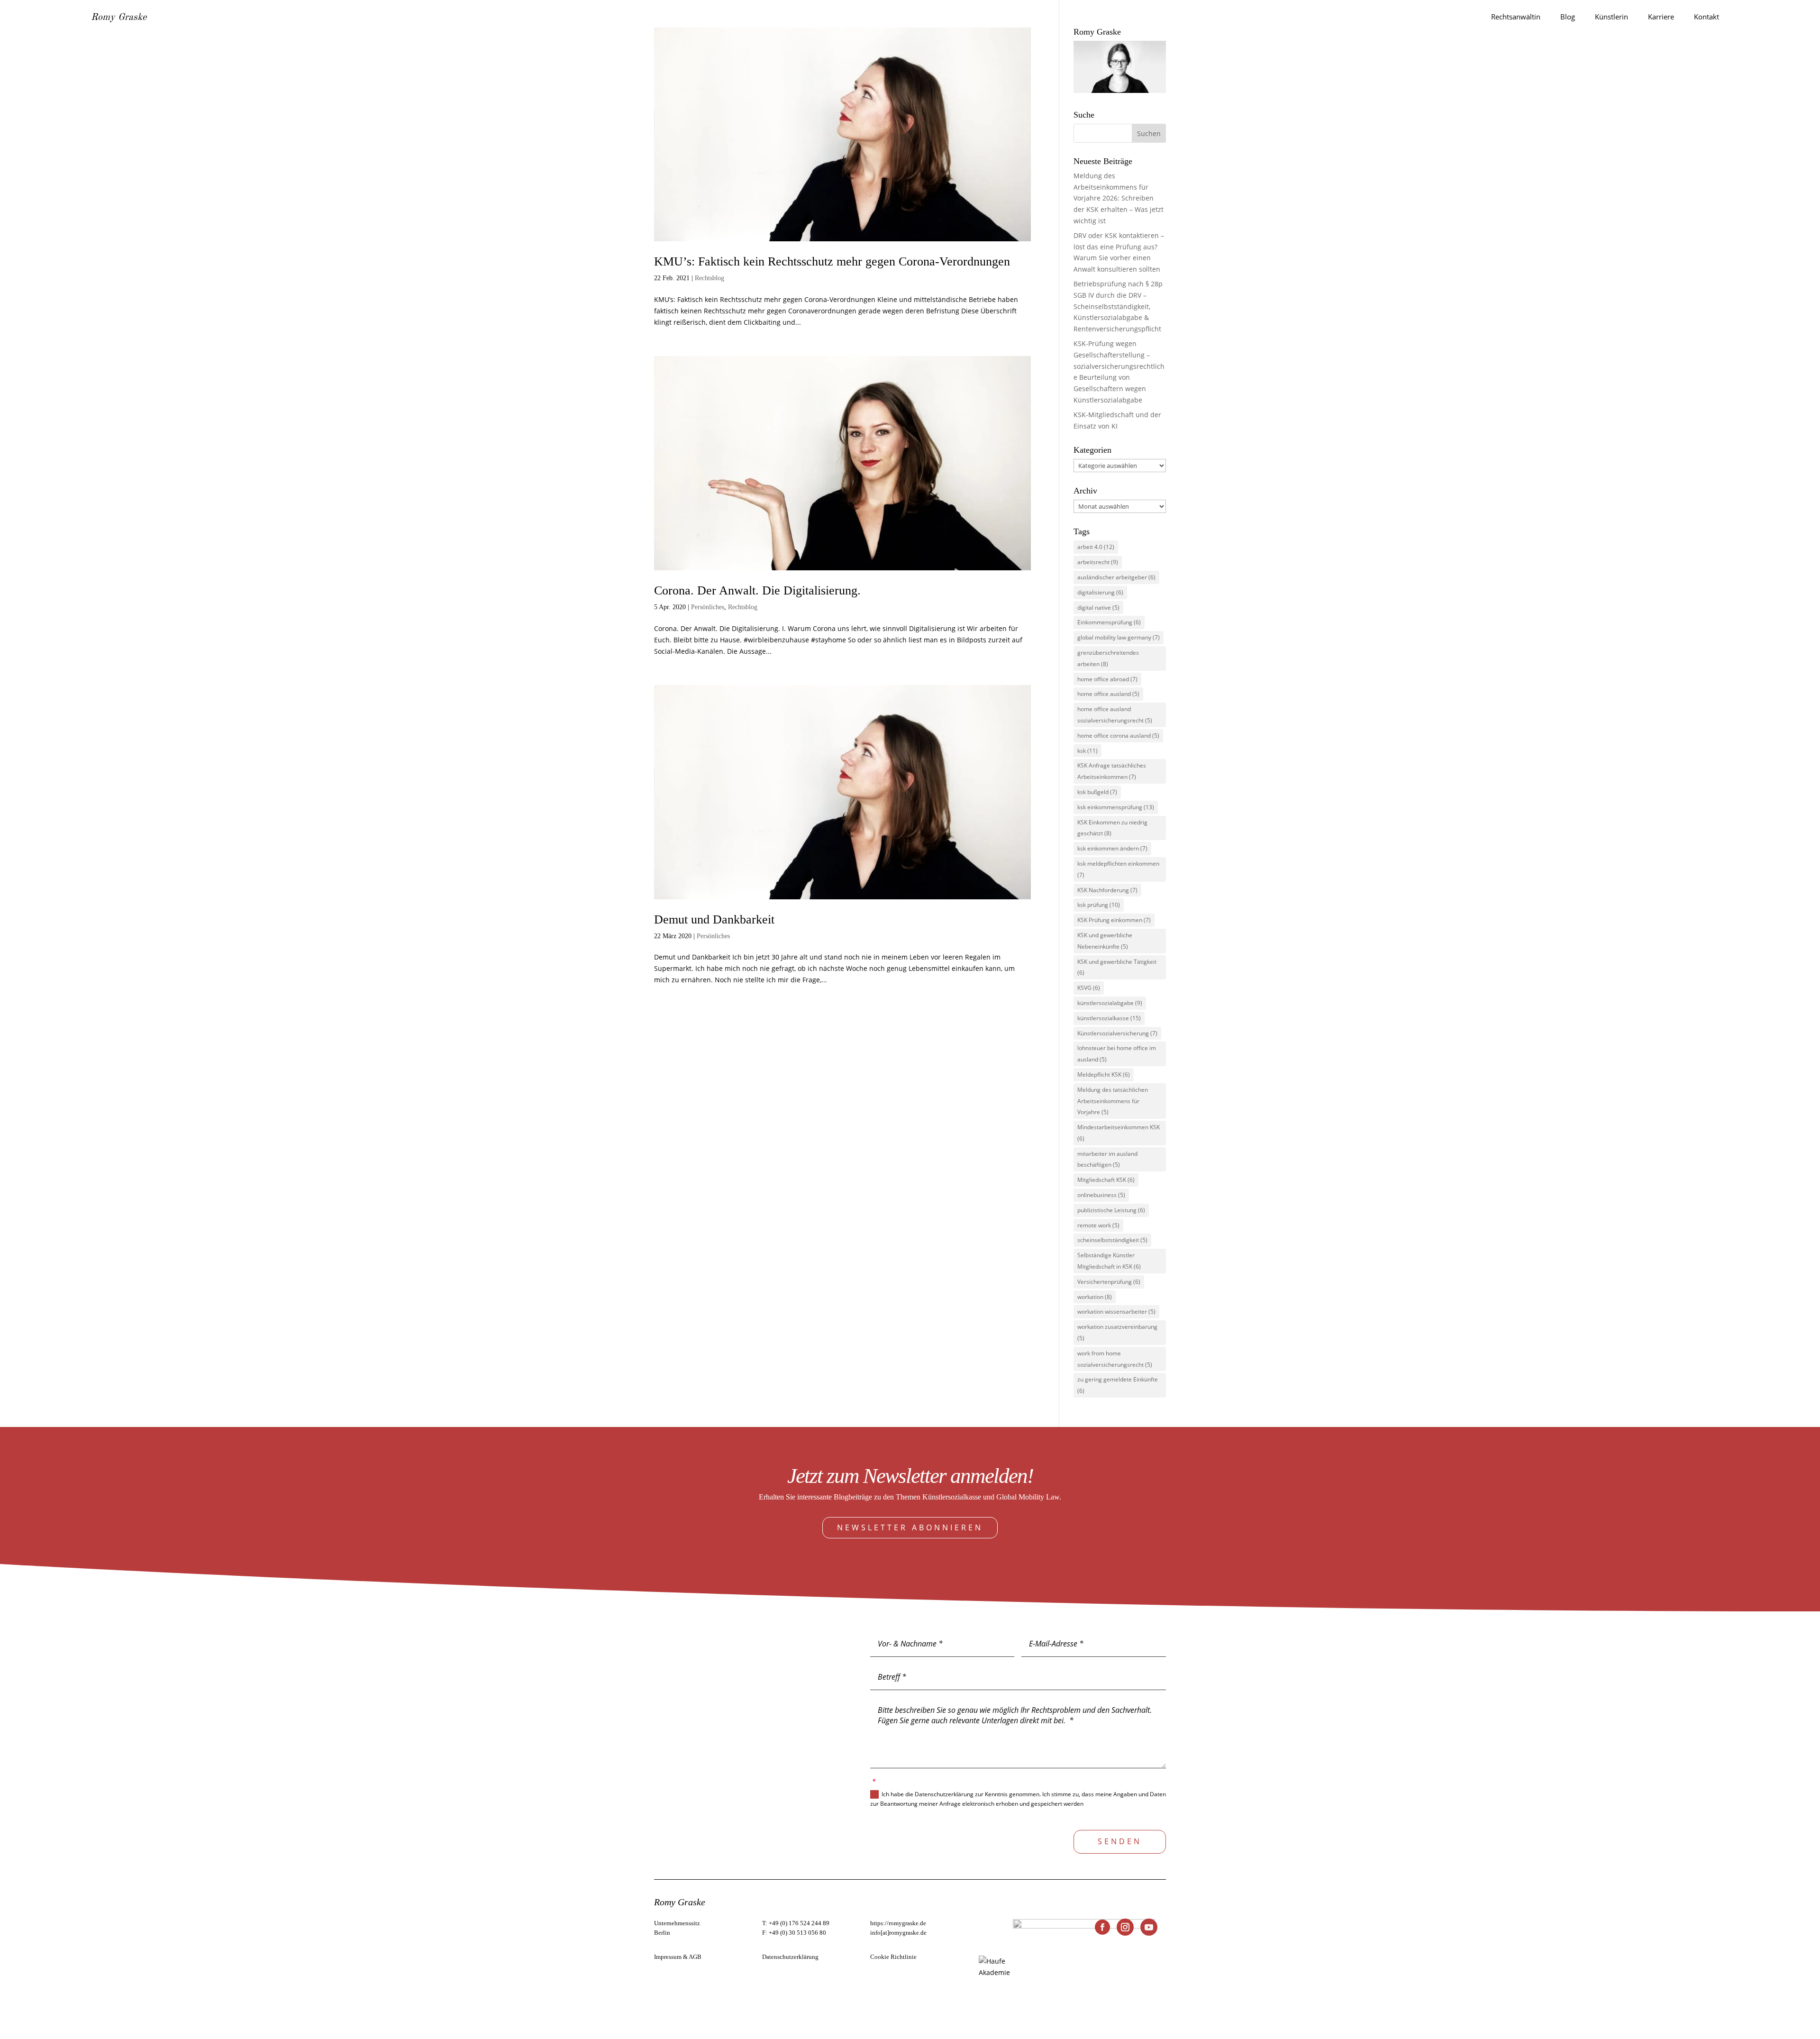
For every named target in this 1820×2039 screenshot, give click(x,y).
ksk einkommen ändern (1112, 848)
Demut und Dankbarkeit (714, 919)
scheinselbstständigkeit (1112, 1240)
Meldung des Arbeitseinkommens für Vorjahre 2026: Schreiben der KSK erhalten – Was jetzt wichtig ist (1119, 198)
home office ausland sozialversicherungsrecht (1115, 715)
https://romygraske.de (898, 1923)
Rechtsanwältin (1516, 17)
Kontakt (1706, 17)
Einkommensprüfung (1109, 622)
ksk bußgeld (1097, 792)
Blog (1568, 17)
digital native (1098, 608)
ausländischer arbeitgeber (1116, 577)
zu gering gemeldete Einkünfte (1118, 1385)
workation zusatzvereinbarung (1117, 1332)
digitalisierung (1100, 592)
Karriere (1661, 17)
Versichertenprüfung (1109, 1282)
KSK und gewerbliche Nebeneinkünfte (1105, 941)
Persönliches (708, 607)
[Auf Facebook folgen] (1102, 1927)
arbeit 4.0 (1096, 547)
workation (1095, 1297)
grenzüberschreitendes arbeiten (1108, 658)
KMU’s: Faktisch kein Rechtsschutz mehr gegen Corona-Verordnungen (832, 261)
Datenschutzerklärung (790, 1957)
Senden (1120, 1841)
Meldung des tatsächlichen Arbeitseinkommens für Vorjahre (1113, 1101)
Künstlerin (1611, 17)
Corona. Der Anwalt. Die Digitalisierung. (757, 590)
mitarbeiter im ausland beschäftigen (1107, 1159)
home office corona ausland (1118, 736)
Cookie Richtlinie (893, 1957)
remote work (1098, 1225)
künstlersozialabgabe (1110, 1003)
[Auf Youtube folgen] (1149, 1927)
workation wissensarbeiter (1116, 1312)
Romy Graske (119, 18)
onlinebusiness (1101, 1195)
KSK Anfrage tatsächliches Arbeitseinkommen (1112, 771)
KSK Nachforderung (1107, 890)
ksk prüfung (1099, 905)
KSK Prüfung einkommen (1114, 920)
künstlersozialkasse (1109, 1018)
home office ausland (1108, 694)
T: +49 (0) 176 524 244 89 (796, 1923)
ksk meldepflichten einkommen (1118, 869)
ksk (1087, 751)
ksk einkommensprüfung (1116, 807)
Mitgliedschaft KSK (1106, 1180)
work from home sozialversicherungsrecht (1115, 1359)
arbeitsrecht (1098, 562)
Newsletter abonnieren (910, 1527)
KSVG (1089, 988)
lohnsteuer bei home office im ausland (1117, 1054)
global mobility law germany (1119, 637)
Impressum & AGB (678, 1957)
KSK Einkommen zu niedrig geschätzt (1112, 828)
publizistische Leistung (1111, 1210)
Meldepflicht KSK (1104, 1074)
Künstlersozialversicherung (1117, 1033)
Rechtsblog (710, 278)
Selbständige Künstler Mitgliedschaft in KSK (1109, 1261)
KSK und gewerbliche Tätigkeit (1117, 967)
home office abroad (1107, 679)
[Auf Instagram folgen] (1125, 1927)
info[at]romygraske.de (898, 1933)
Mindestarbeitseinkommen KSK (1119, 1133)
